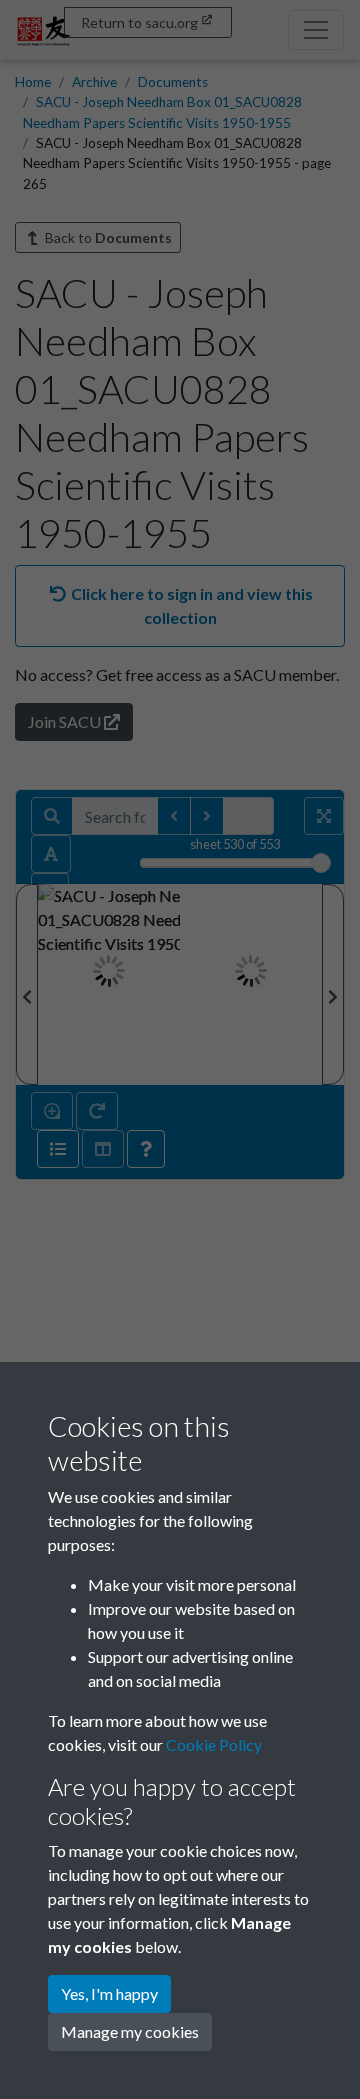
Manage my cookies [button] (130, 2031)
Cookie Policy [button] (214, 1744)
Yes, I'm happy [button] (109, 1993)
